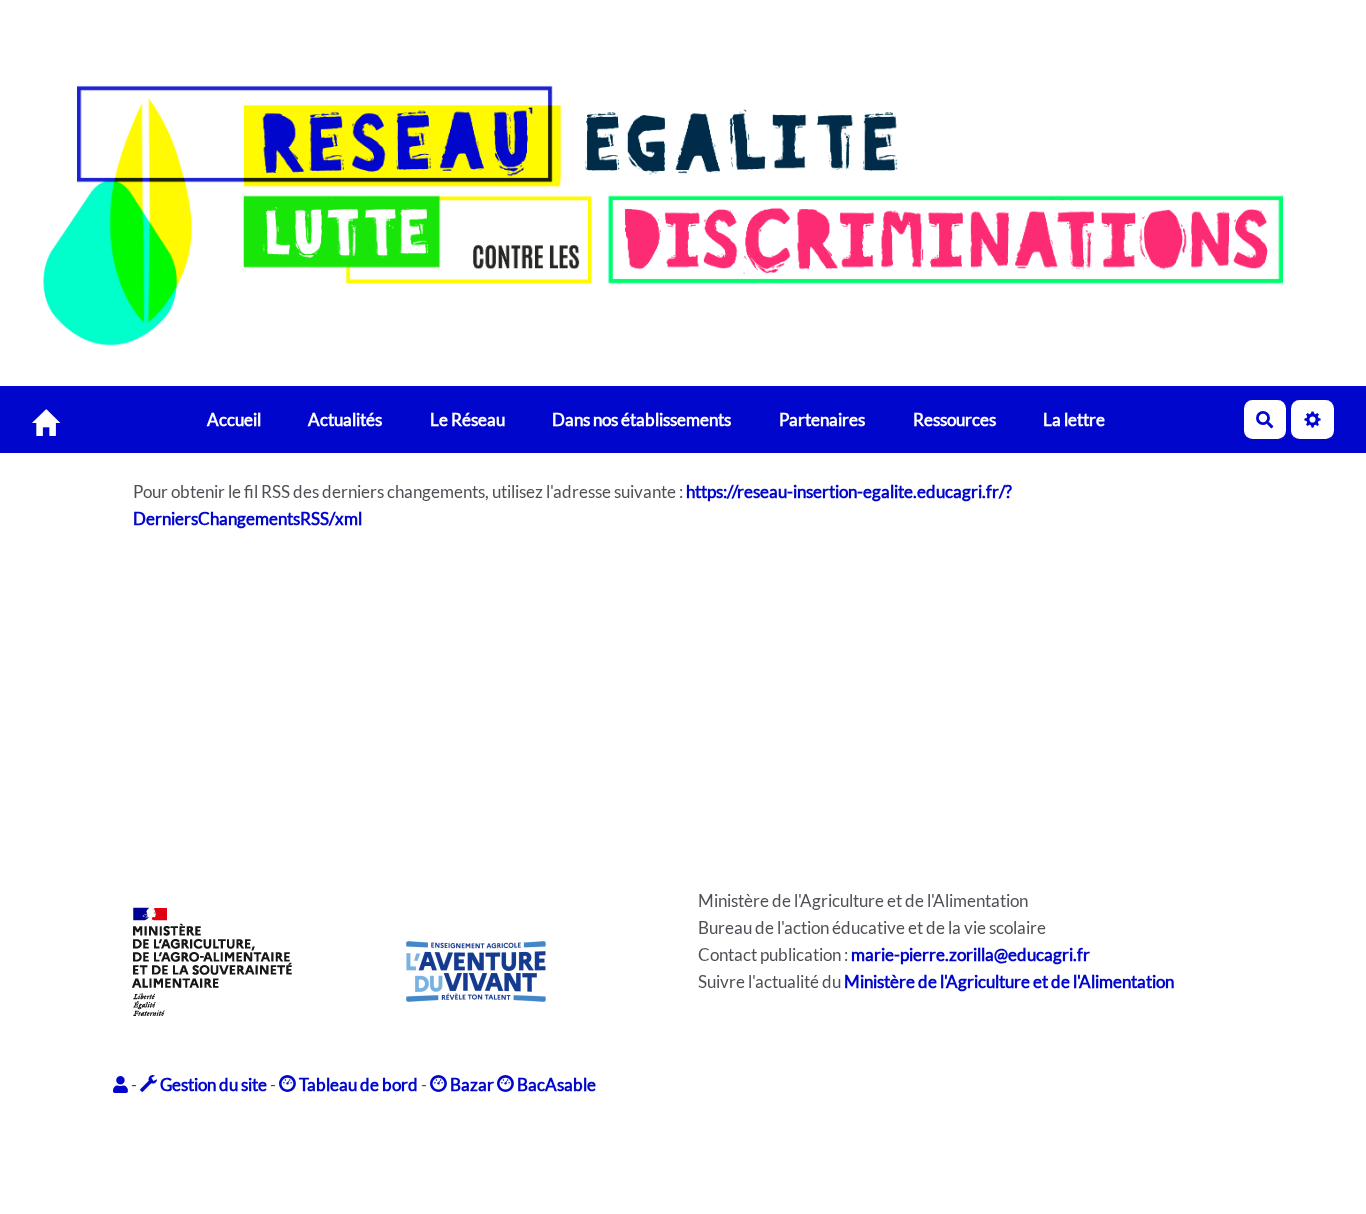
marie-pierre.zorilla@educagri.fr (970, 954)
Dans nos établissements (641, 418)
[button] (122, 1084)
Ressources (954, 418)
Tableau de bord (357, 1084)
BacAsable (555, 1084)
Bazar (470, 1084)
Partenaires (822, 418)
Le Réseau (467, 418)
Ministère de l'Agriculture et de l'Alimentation (1009, 981)
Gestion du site (212, 1084)
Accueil (234, 418)
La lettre (1074, 418)
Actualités (345, 418)
